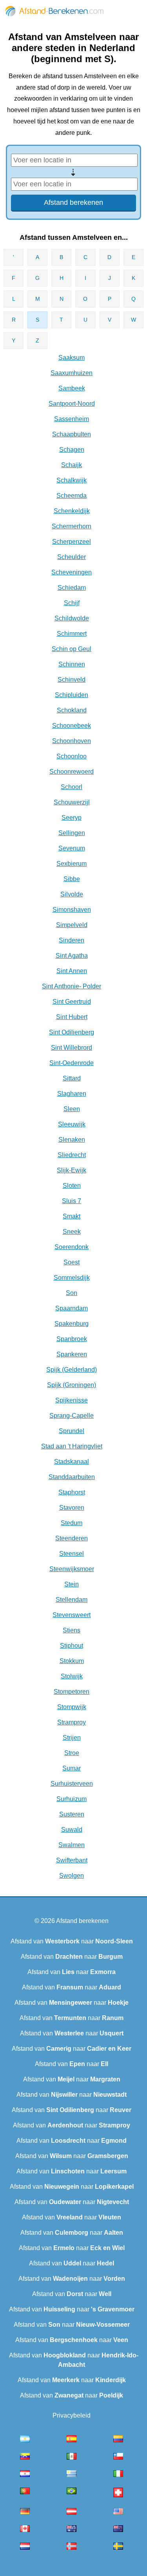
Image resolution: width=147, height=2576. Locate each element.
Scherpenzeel (72, 542)
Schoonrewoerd (72, 772)
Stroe (72, 1753)
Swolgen (72, 1876)
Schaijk (72, 465)
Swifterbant (72, 1860)
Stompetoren (72, 1692)
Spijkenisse (72, 1400)
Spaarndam (72, 1308)
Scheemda (72, 496)
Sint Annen (72, 971)
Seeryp (72, 818)
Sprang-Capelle (72, 1416)
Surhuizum (72, 1799)
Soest (72, 1262)
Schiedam (72, 588)
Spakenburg (72, 1324)
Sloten (72, 1186)
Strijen (72, 1738)
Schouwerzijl (72, 802)
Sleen (72, 1109)
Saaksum (72, 358)
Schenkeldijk (72, 511)
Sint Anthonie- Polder (72, 986)
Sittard (72, 1078)
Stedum (72, 1523)
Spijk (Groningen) (72, 1385)
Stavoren (72, 1508)
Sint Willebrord (72, 1048)
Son (72, 1293)
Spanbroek (72, 1339)
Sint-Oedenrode (72, 1063)
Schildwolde (72, 618)
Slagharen (72, 1094)
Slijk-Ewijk (72, 1170)
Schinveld (72, 680)
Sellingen (72, 833)
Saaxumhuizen (72, 373)
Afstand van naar (72, 1941)
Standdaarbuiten (72, 1477)
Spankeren (72, 1354)
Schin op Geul (72, 649)
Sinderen (72, 940)
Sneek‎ (72, 1232)
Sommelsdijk (72, 1278)
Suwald (72, 1830)
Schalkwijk (72, 480)
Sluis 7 (72, 1201)
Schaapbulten (72, 434)
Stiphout (72, 1646)
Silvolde (72, 894)
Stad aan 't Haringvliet (72, 1446)
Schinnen (72, 664)
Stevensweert (72, 1615)
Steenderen (72, 1538)
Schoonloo (72, 756)
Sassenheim (72, 419)
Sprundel (72, 1431)
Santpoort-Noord (72, 404)
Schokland (72, 710)
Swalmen (72, 1845)
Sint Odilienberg (72, 1032)
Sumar (72, 1768)
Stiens (72, 1630)
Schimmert (72, 634)
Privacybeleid (72, 2415)
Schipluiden (72, 695)
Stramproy (72, 1722)
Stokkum (72, 1661)
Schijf (72, 603)
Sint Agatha (72, 956)
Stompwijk (72, 1707)
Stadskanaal (72, 1462)
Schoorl (72, 787)
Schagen (72, 450)
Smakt (72, 1216)
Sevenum (72, 848)
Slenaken (72, 1140)
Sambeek (72, 388)
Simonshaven (72, 910)
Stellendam (72, 1600)
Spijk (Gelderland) (72, 1370)
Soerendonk (72, 1247)
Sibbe (72, 879)
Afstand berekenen (82, 1921)
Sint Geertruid (72, 1002)
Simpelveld (72, 925)
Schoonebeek (72, 726)
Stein (72, 1584)
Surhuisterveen (72, 1784)
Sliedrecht (72, 1155)
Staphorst (72, 1492)
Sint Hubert (72, 1017)
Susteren (72, 1814)
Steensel (72, 1554)
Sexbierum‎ (72, 864)
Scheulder (72, 557)
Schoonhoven (72, 741)
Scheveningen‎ (72, 572)
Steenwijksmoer (72, 1569)
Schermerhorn (72, 526)
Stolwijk (72, 1676)
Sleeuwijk (72, 1124)
